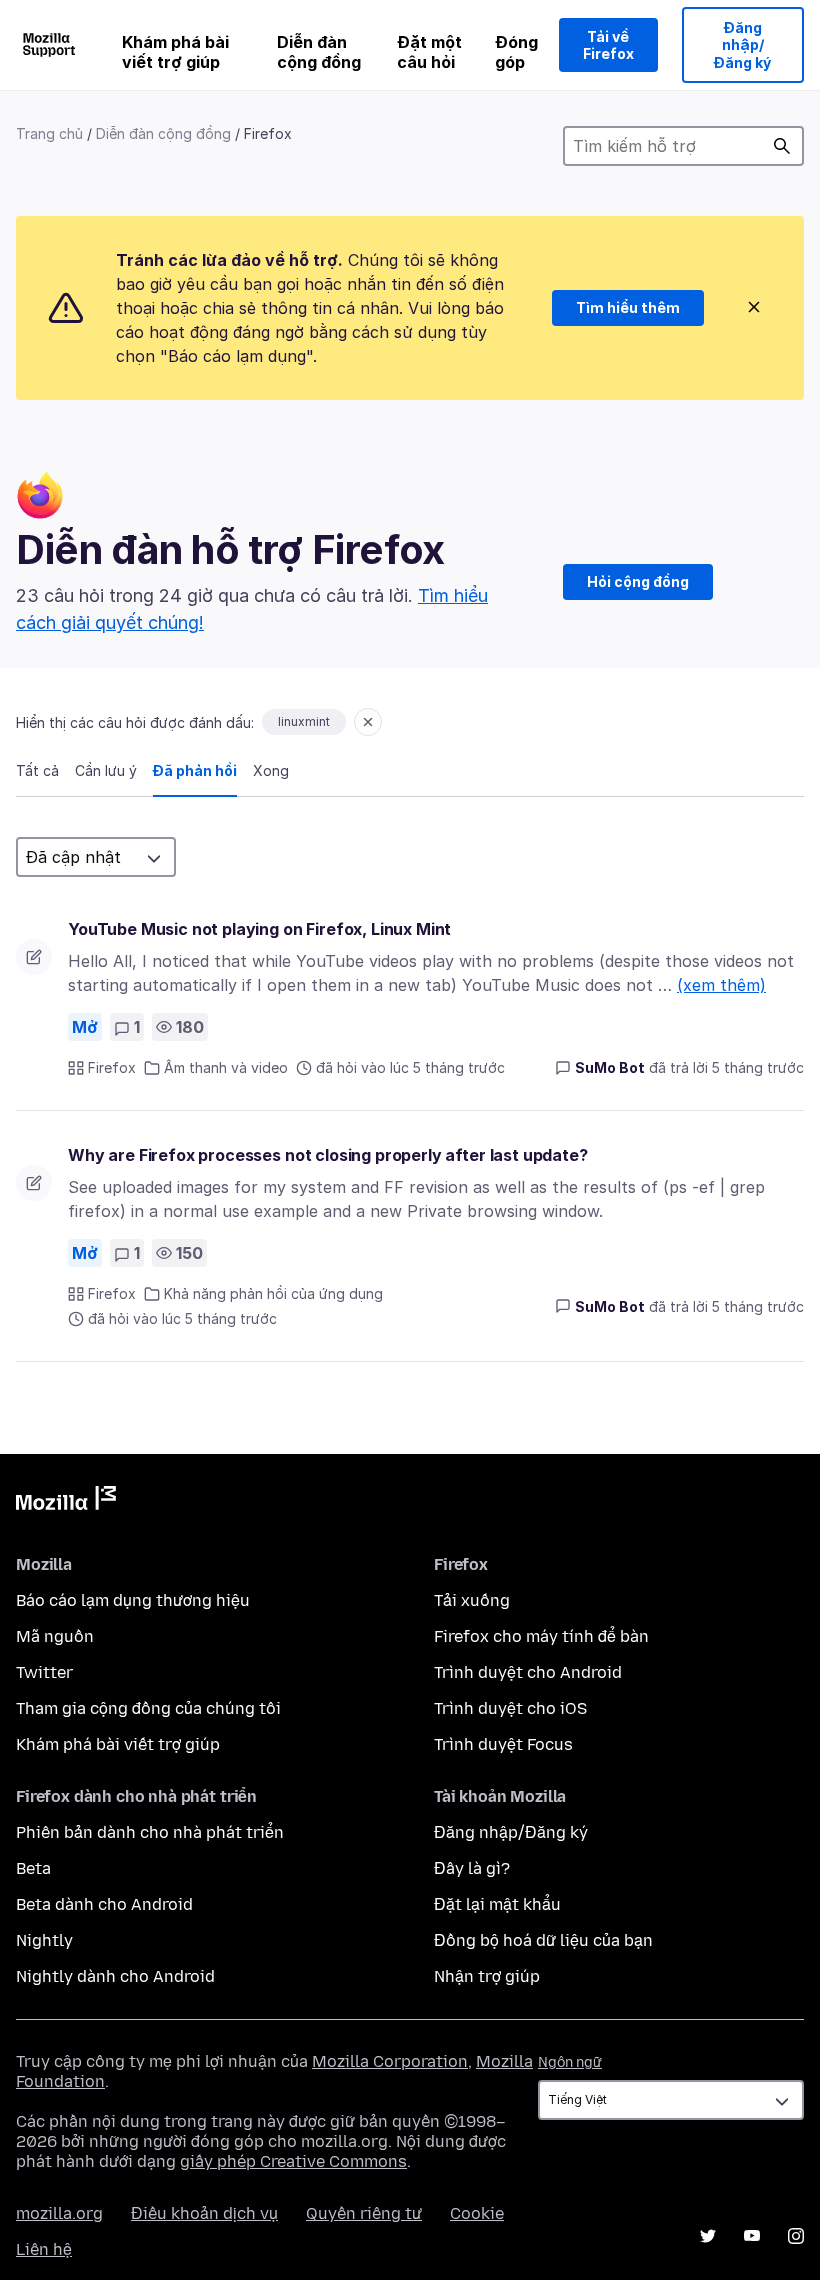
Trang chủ (49, 133)
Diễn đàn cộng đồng (319, 52)
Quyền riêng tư (364, 2213)
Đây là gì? (472, 1868)
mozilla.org (59, 2213)
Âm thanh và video (226, 1067)
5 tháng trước (758, 1067)
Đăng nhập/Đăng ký (742, 45)
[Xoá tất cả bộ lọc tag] (368, 722)
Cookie (477, 2213)
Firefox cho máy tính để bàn (541, 1636)
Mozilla (66, 1502)
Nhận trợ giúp (487, 1976)
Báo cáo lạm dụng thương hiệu (133, 1600)
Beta (33, 1868)
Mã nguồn (55, 1636)
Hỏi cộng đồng (638, 581)
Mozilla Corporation (390, 2061)
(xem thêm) (721, 985)
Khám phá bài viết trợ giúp (175, 52)
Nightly (44, 1940)
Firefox (112, 1067)
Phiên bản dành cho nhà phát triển (150, 1832)
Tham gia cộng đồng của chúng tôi (148, 1708)
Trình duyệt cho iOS (510, 1708)
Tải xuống (472, 1600)
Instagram (796, 2236)
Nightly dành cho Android (115, 1976)
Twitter (44, 1672)
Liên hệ (44, 2249)
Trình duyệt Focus (503, 1744)
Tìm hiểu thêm (628, 307)
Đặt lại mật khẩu (497, 1904)
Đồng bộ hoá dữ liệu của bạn (543, 1940)
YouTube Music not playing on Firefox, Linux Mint (259, 929)
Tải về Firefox (608, 45)
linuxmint (304, 721)
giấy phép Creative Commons (293, 2161)
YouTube (752, 2236)
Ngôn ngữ (570, 2062)
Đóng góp (516, 52)
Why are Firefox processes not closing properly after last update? (328, 1155)
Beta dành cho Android (104, 1904)
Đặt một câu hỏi (429, 52)
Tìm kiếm (782, 146)
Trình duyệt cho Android (528, 1672)
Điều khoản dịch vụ (204, 2213)
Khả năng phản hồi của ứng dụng (273, 1293)
